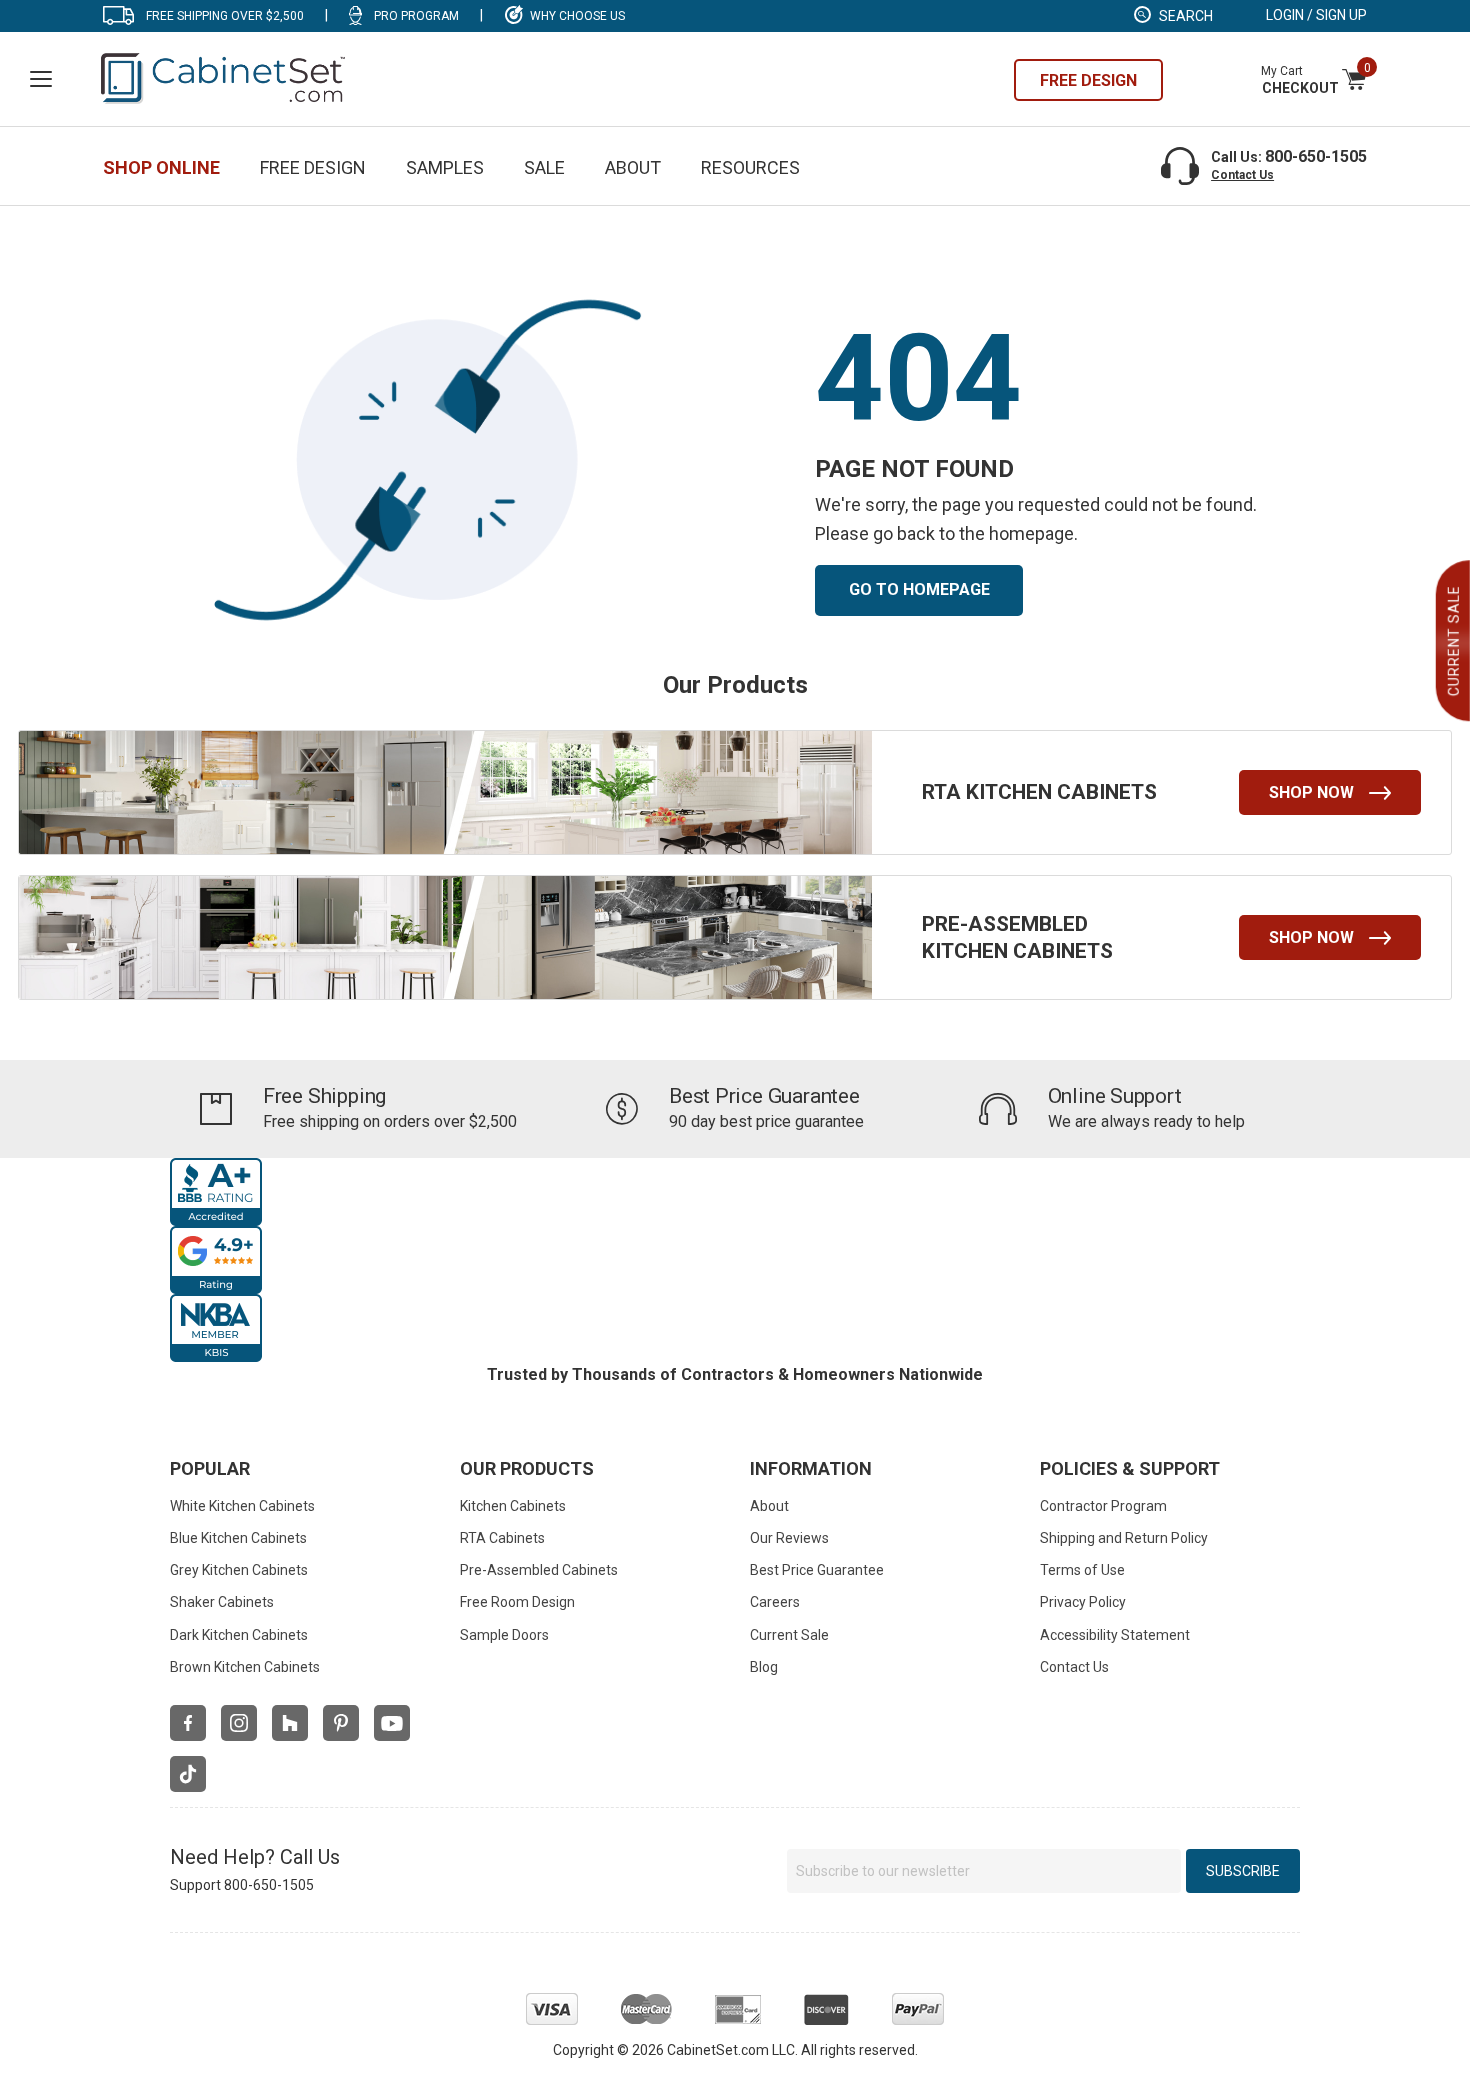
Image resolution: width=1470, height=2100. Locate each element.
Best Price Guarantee (764, 1096)
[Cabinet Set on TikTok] (188, 1774)
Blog (764, 1667)
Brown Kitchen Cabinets (245, 1667)
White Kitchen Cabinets (242, 1506)
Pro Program (416, 16)
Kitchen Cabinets (513, 1506)
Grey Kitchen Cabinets (239, 1570)
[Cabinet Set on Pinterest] (341, 1723)
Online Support (1115, 1096)
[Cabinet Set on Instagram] (239, 1723)
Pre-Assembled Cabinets (539, 1570)
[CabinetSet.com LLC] (224, 77)
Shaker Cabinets (222, 1602)
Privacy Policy (1083, 1602)
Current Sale (789, 1635)
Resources (750, 167)
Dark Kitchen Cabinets (239, 1635)
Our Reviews (789, 1538)
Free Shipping (324, 1096)
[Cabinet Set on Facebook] (188, 1723)
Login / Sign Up (1316, 15)
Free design (1088, 80)
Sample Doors (504, 1635)
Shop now (1311, 792)
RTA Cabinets (502, 1538)
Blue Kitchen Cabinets (238, 1538)
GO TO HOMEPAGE (919, 589)
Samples (445, 167)
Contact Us (1242, 175)
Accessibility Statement (1115, 1635)
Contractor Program (1103, 1506)
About (633, 167)
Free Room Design (517, 1602)
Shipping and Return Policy (1124, 1538)
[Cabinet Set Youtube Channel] (392, 1723)
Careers (775, 1602)
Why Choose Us (577, 16)
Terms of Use (1082, 1570)
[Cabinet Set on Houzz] (290, 1723)
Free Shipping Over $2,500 (225, 16)
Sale (544, 167)
